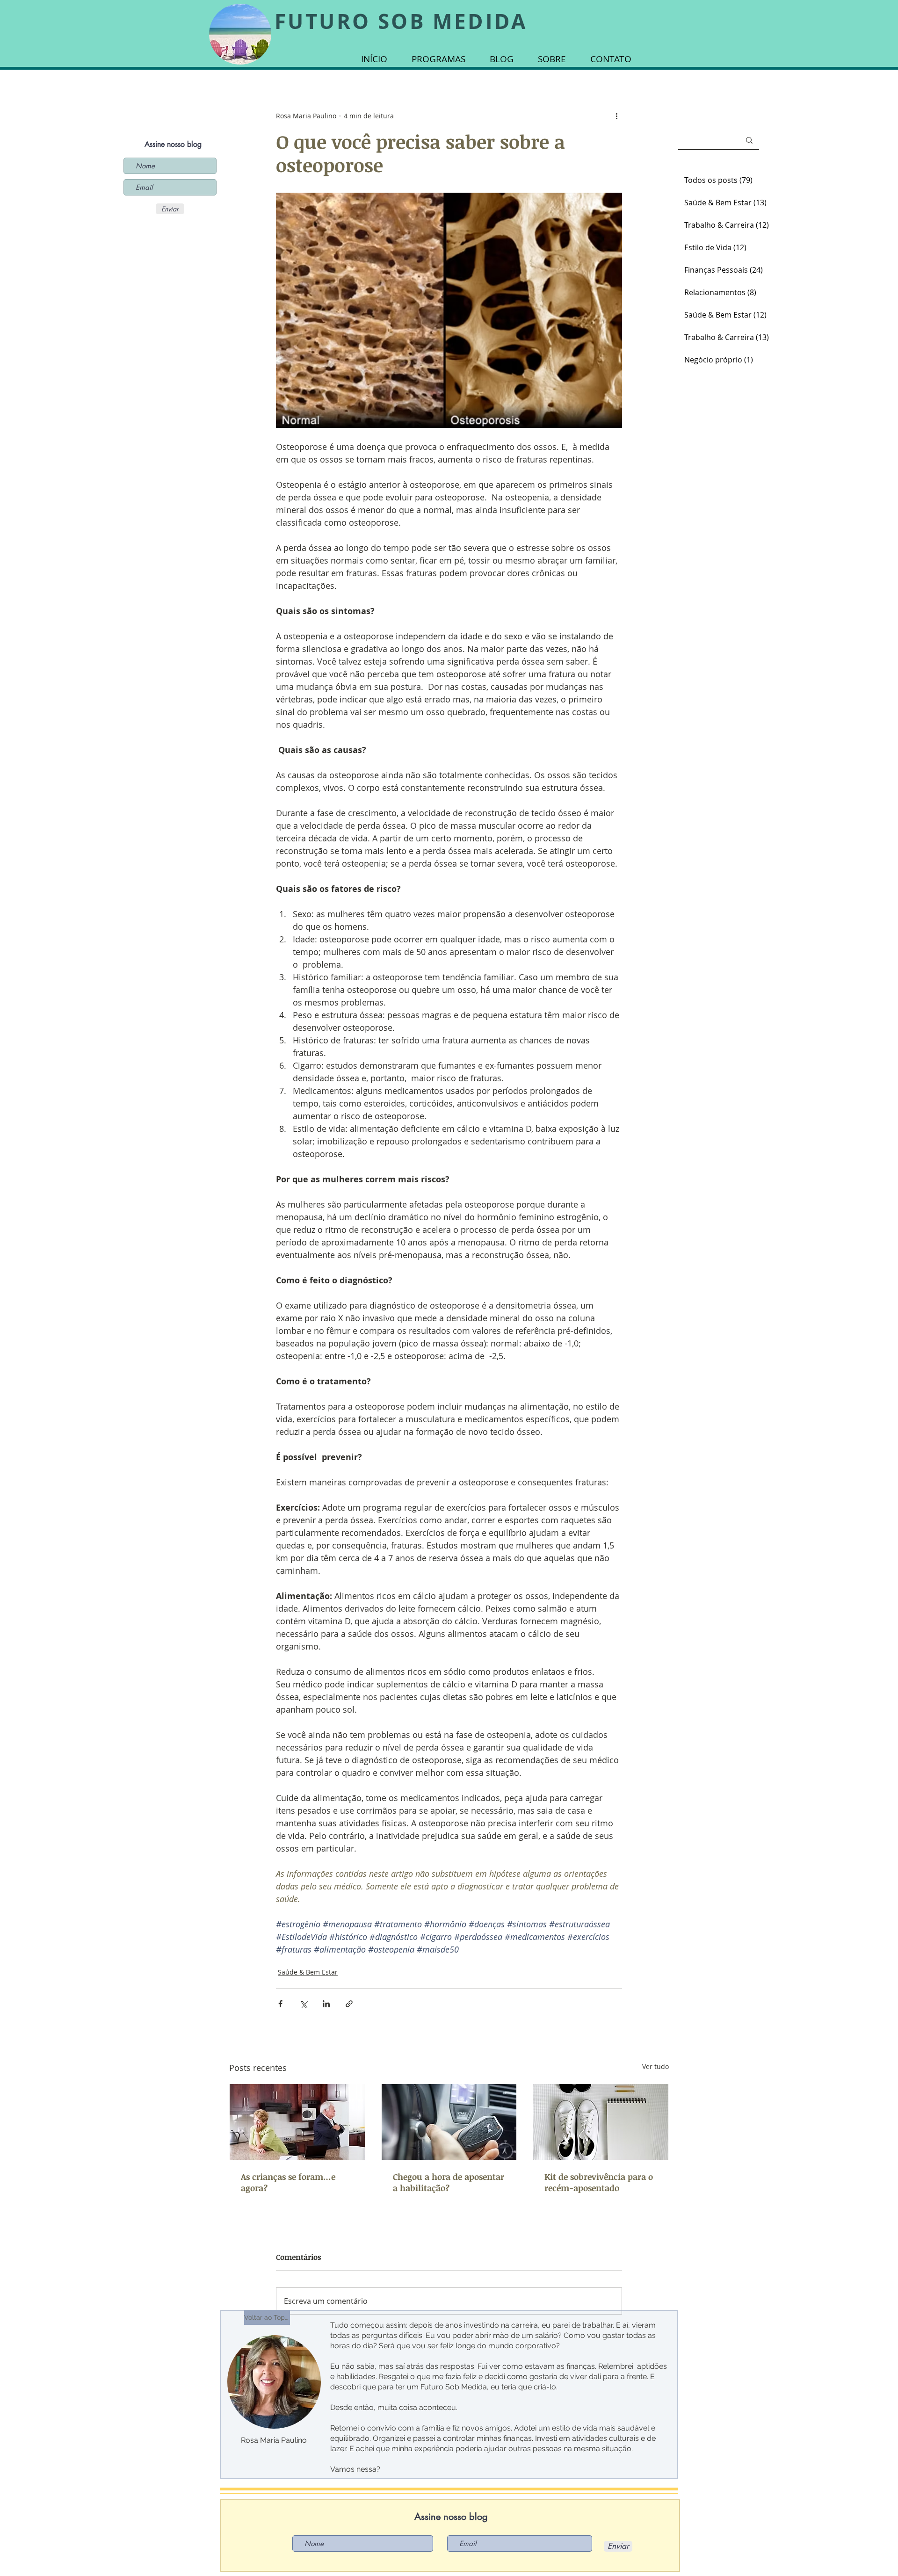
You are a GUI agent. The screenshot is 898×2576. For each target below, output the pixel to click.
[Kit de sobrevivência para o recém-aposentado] (601, 2122)
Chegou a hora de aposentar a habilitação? (449, 2182)
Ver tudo (655, 2066)
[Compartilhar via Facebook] (280, 2004)
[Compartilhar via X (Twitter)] (303, 2004)
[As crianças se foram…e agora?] (297, 2122)
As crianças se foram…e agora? (288, 2182)
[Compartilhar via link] (349, 2004)
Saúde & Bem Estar (308, 1972)
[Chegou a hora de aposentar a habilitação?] (449, 2122)
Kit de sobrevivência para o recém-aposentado (599, 2182)
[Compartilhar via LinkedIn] (326, 2004)
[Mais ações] (616, 116)
